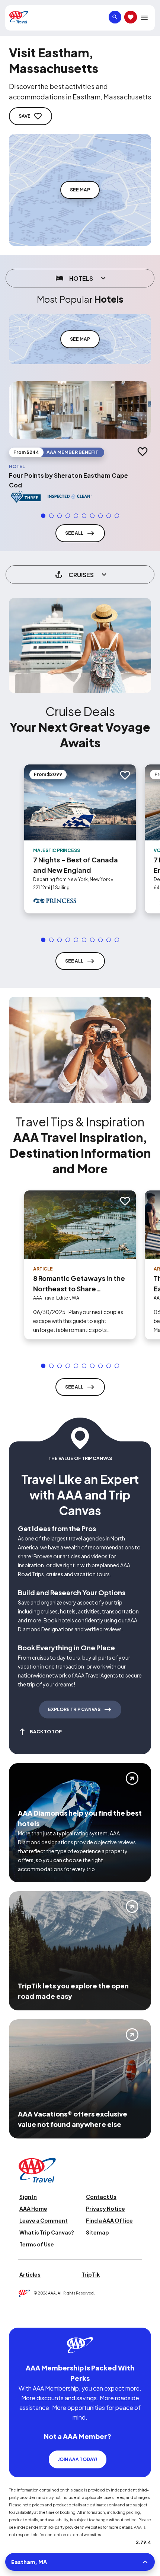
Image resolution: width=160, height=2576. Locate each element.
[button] (43, 516)
